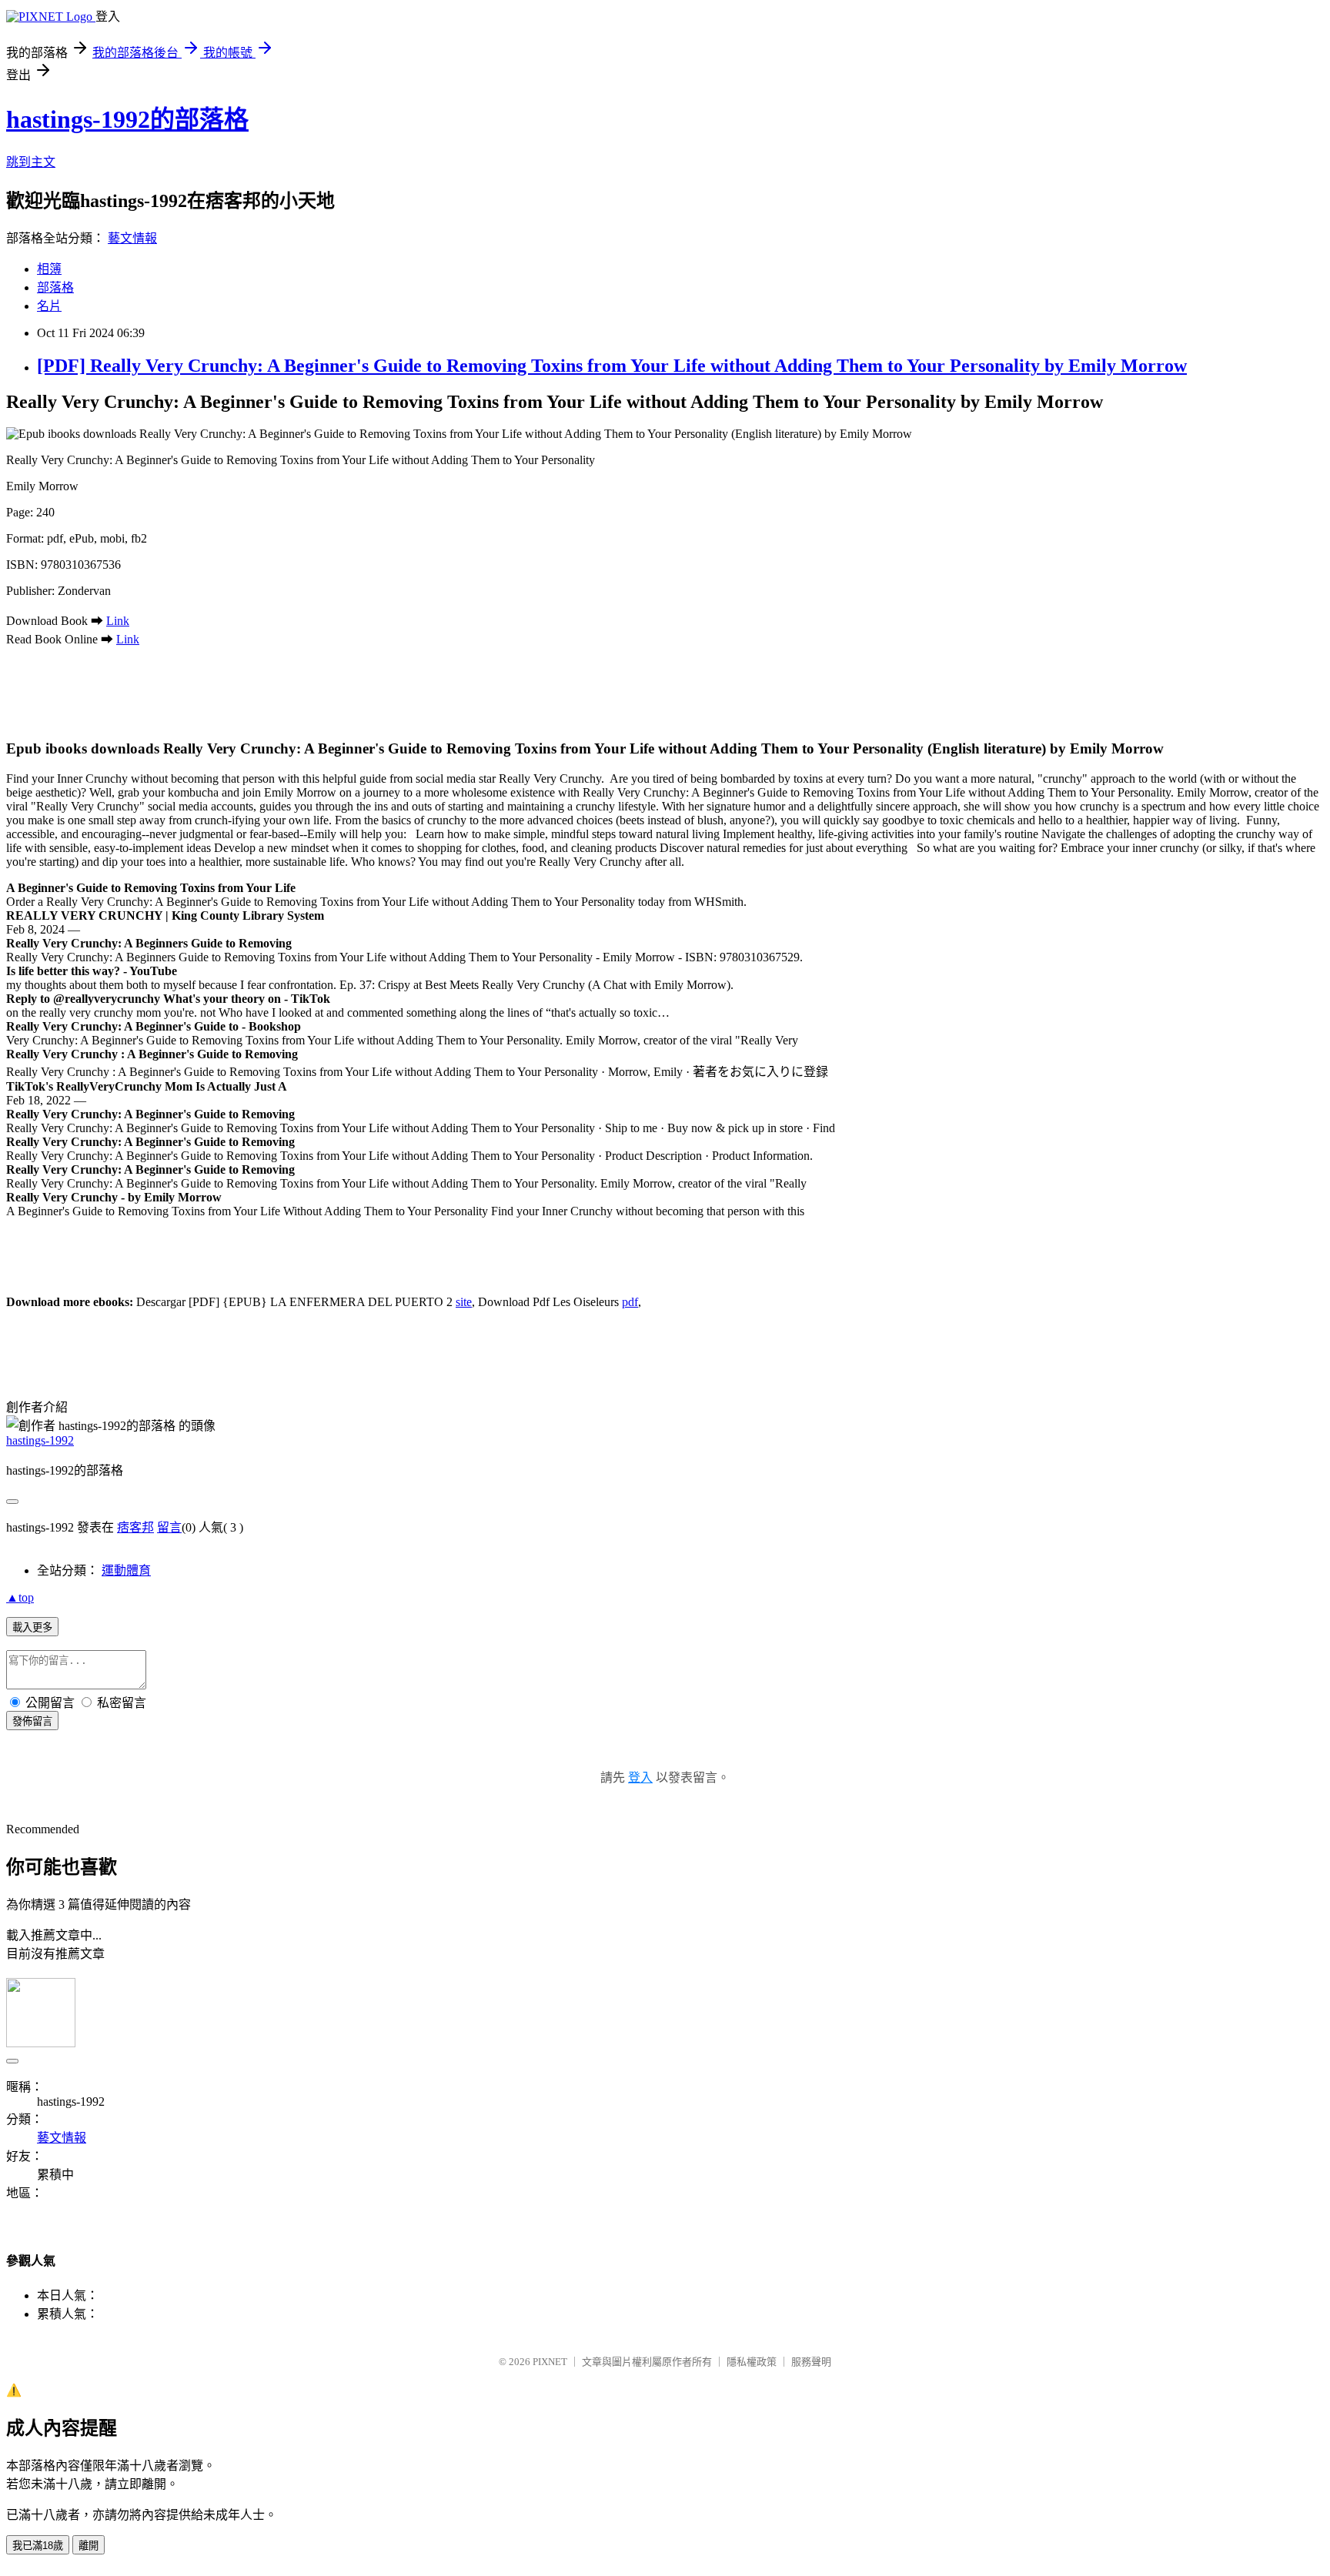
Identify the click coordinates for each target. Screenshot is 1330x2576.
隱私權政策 (752, 2362)
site (464, 1302)
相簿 (49, 269)
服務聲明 (811, 2362)
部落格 (55, 287)
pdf (630, 1302)
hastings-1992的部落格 (127, 119)
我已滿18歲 (38, 2546)
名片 (49, 306)
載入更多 (32, 1627)
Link (118, 621)
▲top (20, 1597)
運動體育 (126, 1570)
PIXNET (550, 2362)
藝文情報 (132, 238)
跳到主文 (31, 162)
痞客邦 (135, 1527)
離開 (89, 2546)
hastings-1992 (40, 1440)
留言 (169, 1527)
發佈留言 (32, 1721)
